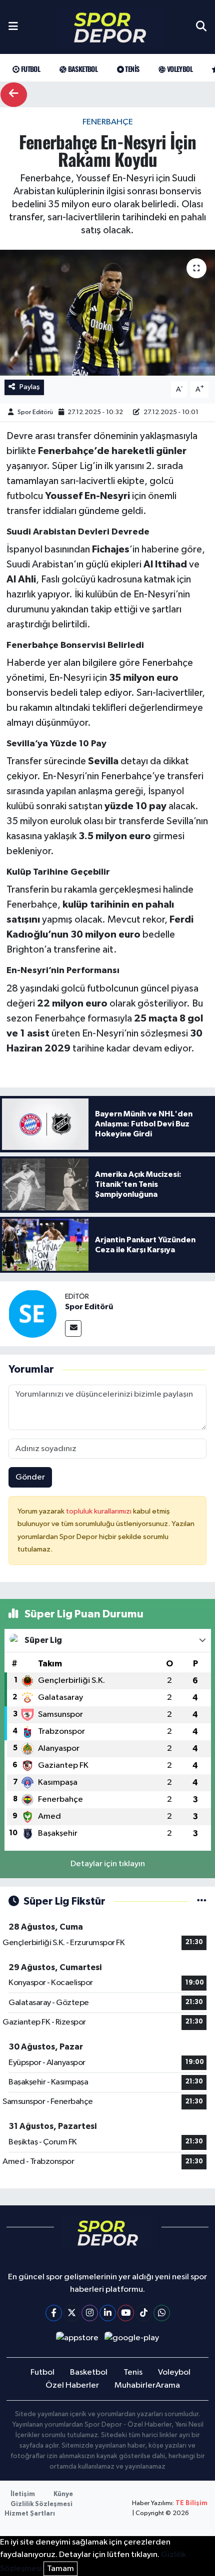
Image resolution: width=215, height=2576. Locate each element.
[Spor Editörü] (32, 1313)
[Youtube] (126, 2313)
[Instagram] (90, 2313)
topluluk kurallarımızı (99, 1511)
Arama (168, 2385)
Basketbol (82, 69)
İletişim (23, 2494)
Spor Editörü (35, 412)
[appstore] (77, 2340)
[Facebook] (54, 2313)
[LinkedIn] (108, 2313)
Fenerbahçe (108, 122)
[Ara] (201, 27)
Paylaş (30, 387)
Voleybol (179, 69)
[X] (72, 2313)
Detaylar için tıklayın (108, 1864)
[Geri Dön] (14, 95)
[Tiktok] (144, 2313)
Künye (63, 2494)
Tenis (131, 69)
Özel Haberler (72, 2385)
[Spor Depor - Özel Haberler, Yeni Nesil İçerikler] (110, 27)
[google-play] (132, 2340)
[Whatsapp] (162, 2313)
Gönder (30, 1477)
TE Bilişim (191, 2503)
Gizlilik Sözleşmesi (41, 2504)
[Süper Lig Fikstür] (202, 1901)
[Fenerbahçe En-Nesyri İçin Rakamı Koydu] (107, 313)
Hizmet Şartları (30, 2514)
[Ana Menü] (13, 27)
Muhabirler (135, 2385)
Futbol (29, 69)
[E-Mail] (73, 1328)
